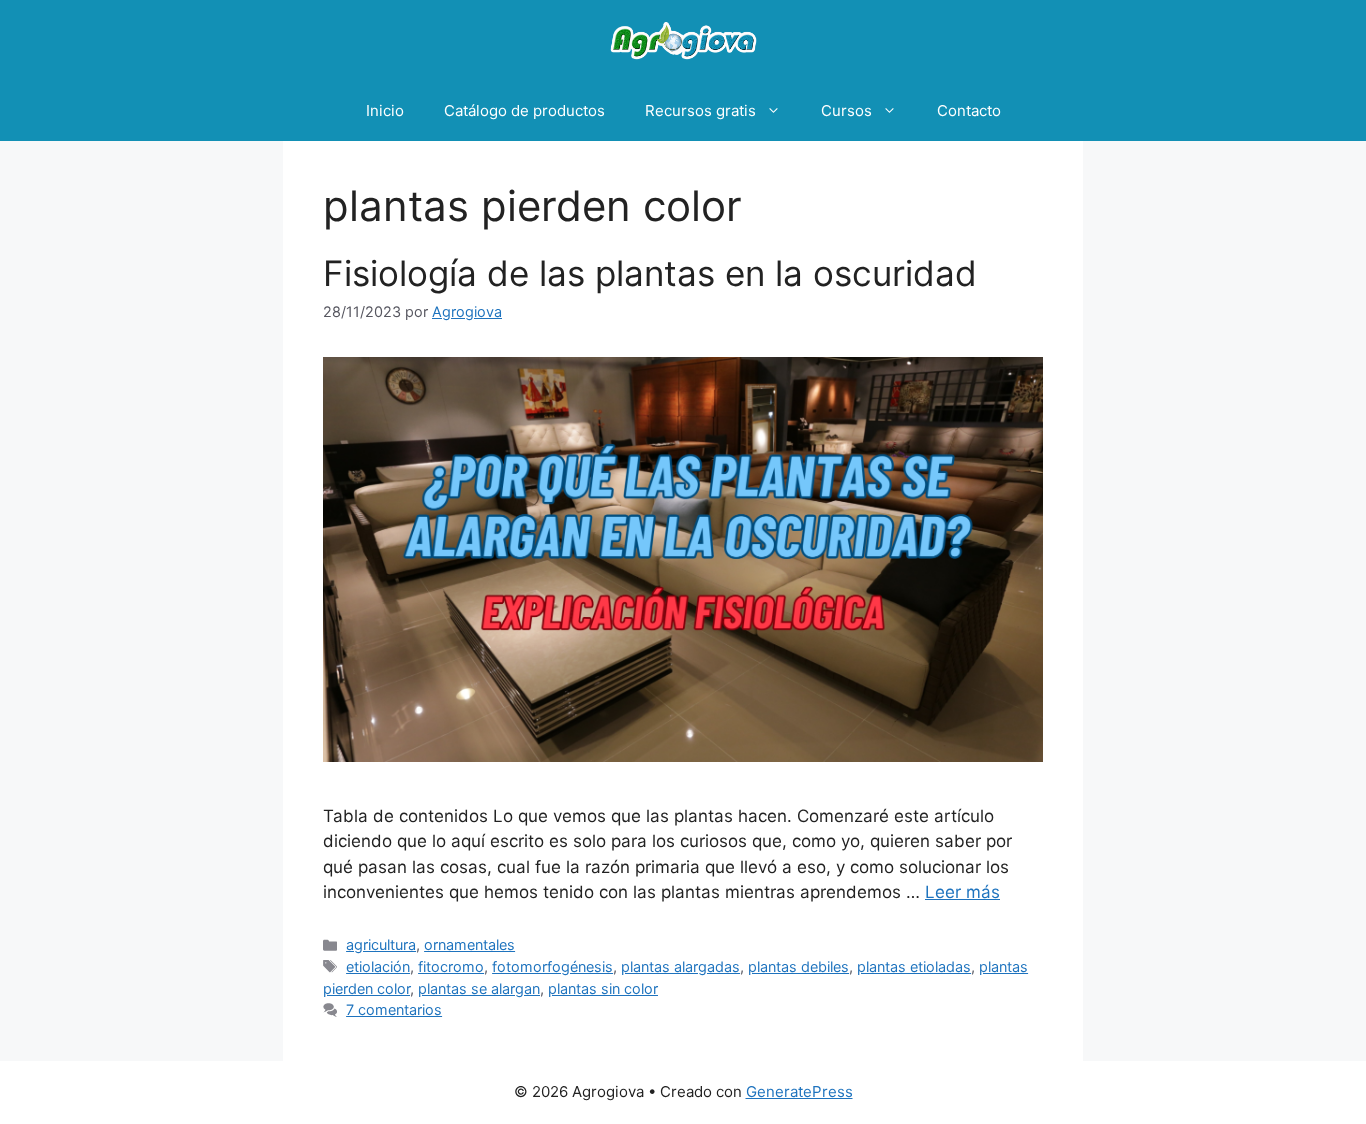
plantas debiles (798, 966)
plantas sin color (603, 988)
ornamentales (469, 944)
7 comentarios (394, 1009)
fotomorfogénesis (552, 966)
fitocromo (451, 966)
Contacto (969, 110)
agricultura (381, 944)
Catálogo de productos (524, 110)
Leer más (962, 892)
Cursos (846, 110)
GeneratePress (799, 1091)
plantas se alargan (479, 988)
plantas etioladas (914, 966)
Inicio (385, 110)
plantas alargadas (680, 966)
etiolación (378, 966)
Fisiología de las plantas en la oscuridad (650, 273)
